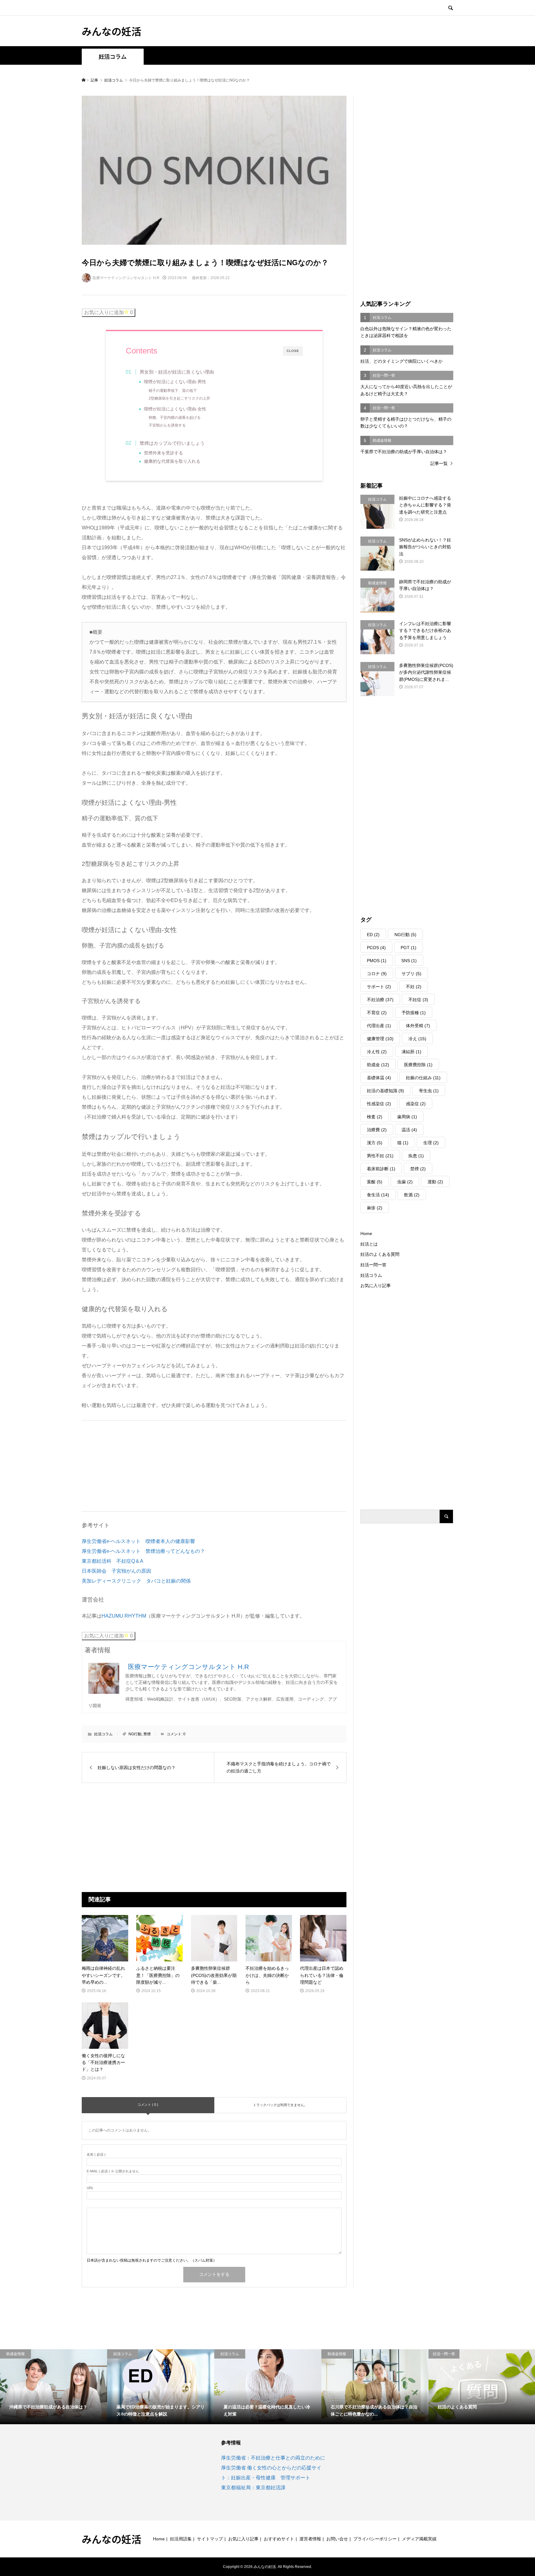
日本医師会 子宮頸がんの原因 (116, 1571)
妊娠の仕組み (423, 1078)
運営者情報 (310, 2539)
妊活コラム (113, 57)
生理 (431, 1143)
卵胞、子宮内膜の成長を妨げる (175, 418)
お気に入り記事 (376, 1286)
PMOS (377, 961)
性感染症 (379, 1104)
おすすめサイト (279, 2539)
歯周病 (407, 1117)
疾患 (416, 1156)
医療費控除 (418, 1065)
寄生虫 (429, 1091)
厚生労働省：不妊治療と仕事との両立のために (273, 2458)
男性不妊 (380, 1156)
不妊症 (418, 1000)
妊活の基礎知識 (385, 1091)
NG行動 (135, 1734)
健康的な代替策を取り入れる (172, 461)
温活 (409, 1130)
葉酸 (375, 1182)
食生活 (378, 1195)
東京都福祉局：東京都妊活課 (253, 2488)
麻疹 (375, 1208)
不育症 (377, 1013)
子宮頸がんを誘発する (167, 425)
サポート (379, 987)
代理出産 (379, 1026)
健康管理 (380, 1039)
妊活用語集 (181, 2539)
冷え (417, 1039)
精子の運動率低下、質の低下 (173, 391)
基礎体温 (379, 1078)
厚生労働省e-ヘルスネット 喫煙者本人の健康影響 (138, 1541)
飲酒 (412, 1195)
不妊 (414, 987)
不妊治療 (380, 1000)
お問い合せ (337, 2539)
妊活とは (369, 1244)
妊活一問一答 (373, 1265)
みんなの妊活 (111, 31)
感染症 (416, 1104)
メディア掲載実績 (419, 2539)
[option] (54, 2387)
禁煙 (147, 1734)
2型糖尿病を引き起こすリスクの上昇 (179, 398)
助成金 (378, 1065)
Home (366, 1233)
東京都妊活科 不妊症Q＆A (113, 1561)
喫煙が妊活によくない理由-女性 (175, 409)
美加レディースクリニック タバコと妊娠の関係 (136, 1581)
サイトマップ (210, 2539)
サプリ (411, 974)
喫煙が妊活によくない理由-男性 (175, 382)
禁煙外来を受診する (163, 453)
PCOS (376, 948)
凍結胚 (411, 1052)
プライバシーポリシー (375, 2539)
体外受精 (418, 1026)
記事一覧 (439, 463)
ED (373, 935)
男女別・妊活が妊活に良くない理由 (177, 372)
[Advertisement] (128, 1464)
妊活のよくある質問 (380, 1254)
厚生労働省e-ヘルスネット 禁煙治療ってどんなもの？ (143, 1551)
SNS (409, 961)
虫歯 (405, 1182)
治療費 (377, 1130)
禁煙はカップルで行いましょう (172, 443)
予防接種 (414, 1013)
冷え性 (377, 1052)
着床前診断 (381, 1169)
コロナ (377, 974)
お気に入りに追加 (109, 312)
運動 (435, 1182)
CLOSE (293, 351)
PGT (409, 948)
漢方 (375, 1143)
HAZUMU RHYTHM (124, 1616)
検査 (375, 1117)
